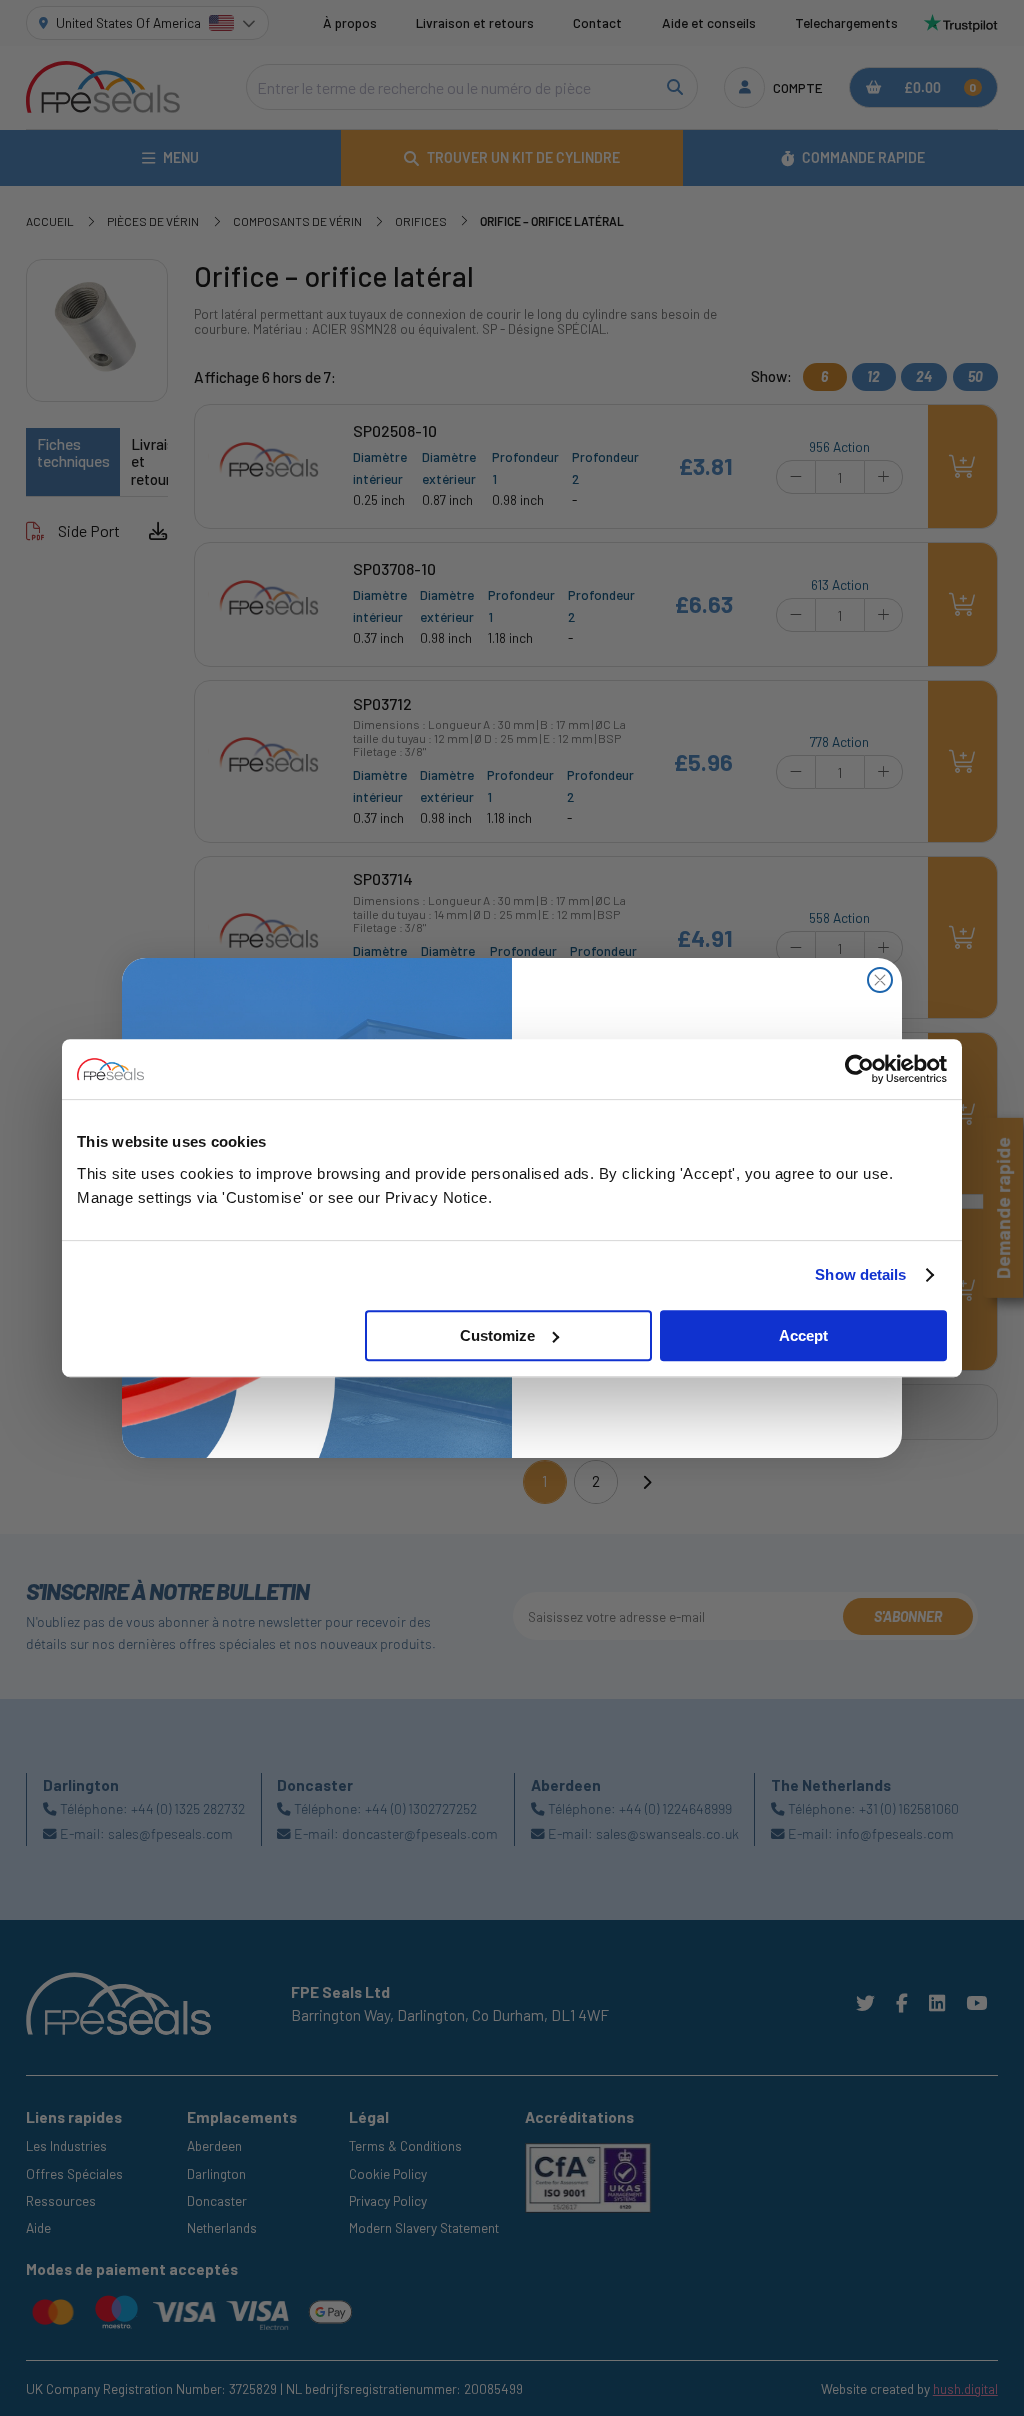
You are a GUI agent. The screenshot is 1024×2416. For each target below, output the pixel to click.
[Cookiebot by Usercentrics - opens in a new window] (859, 1069)
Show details (860, 1274)
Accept (803, 1335)
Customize (497, 1335)
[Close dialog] (880, 980)
